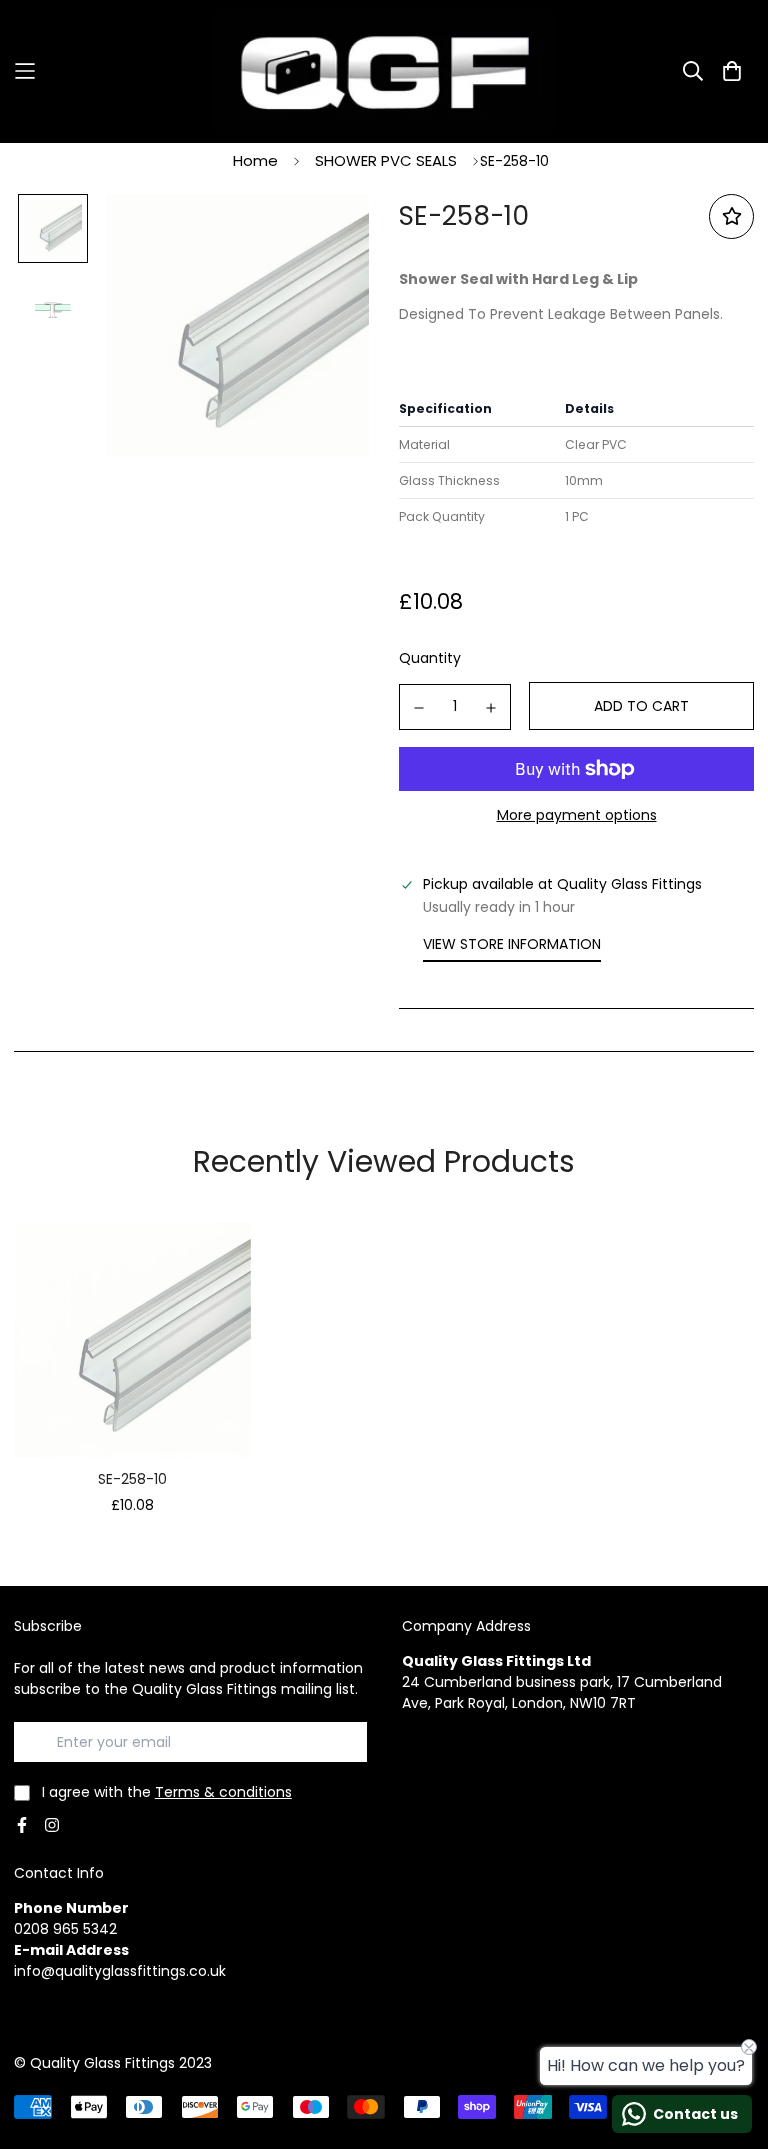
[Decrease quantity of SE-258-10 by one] (419, 708)
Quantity (430, 658)
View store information (512, 944)
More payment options (577, 815)
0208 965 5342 (65, 1929)
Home (255, 160)
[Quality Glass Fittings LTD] (384, 71)
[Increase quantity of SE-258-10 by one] (492, 708)
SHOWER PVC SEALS (386, 160)
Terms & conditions (223, 1792)
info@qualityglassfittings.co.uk (120, 1971)
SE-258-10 (132, 1479)
